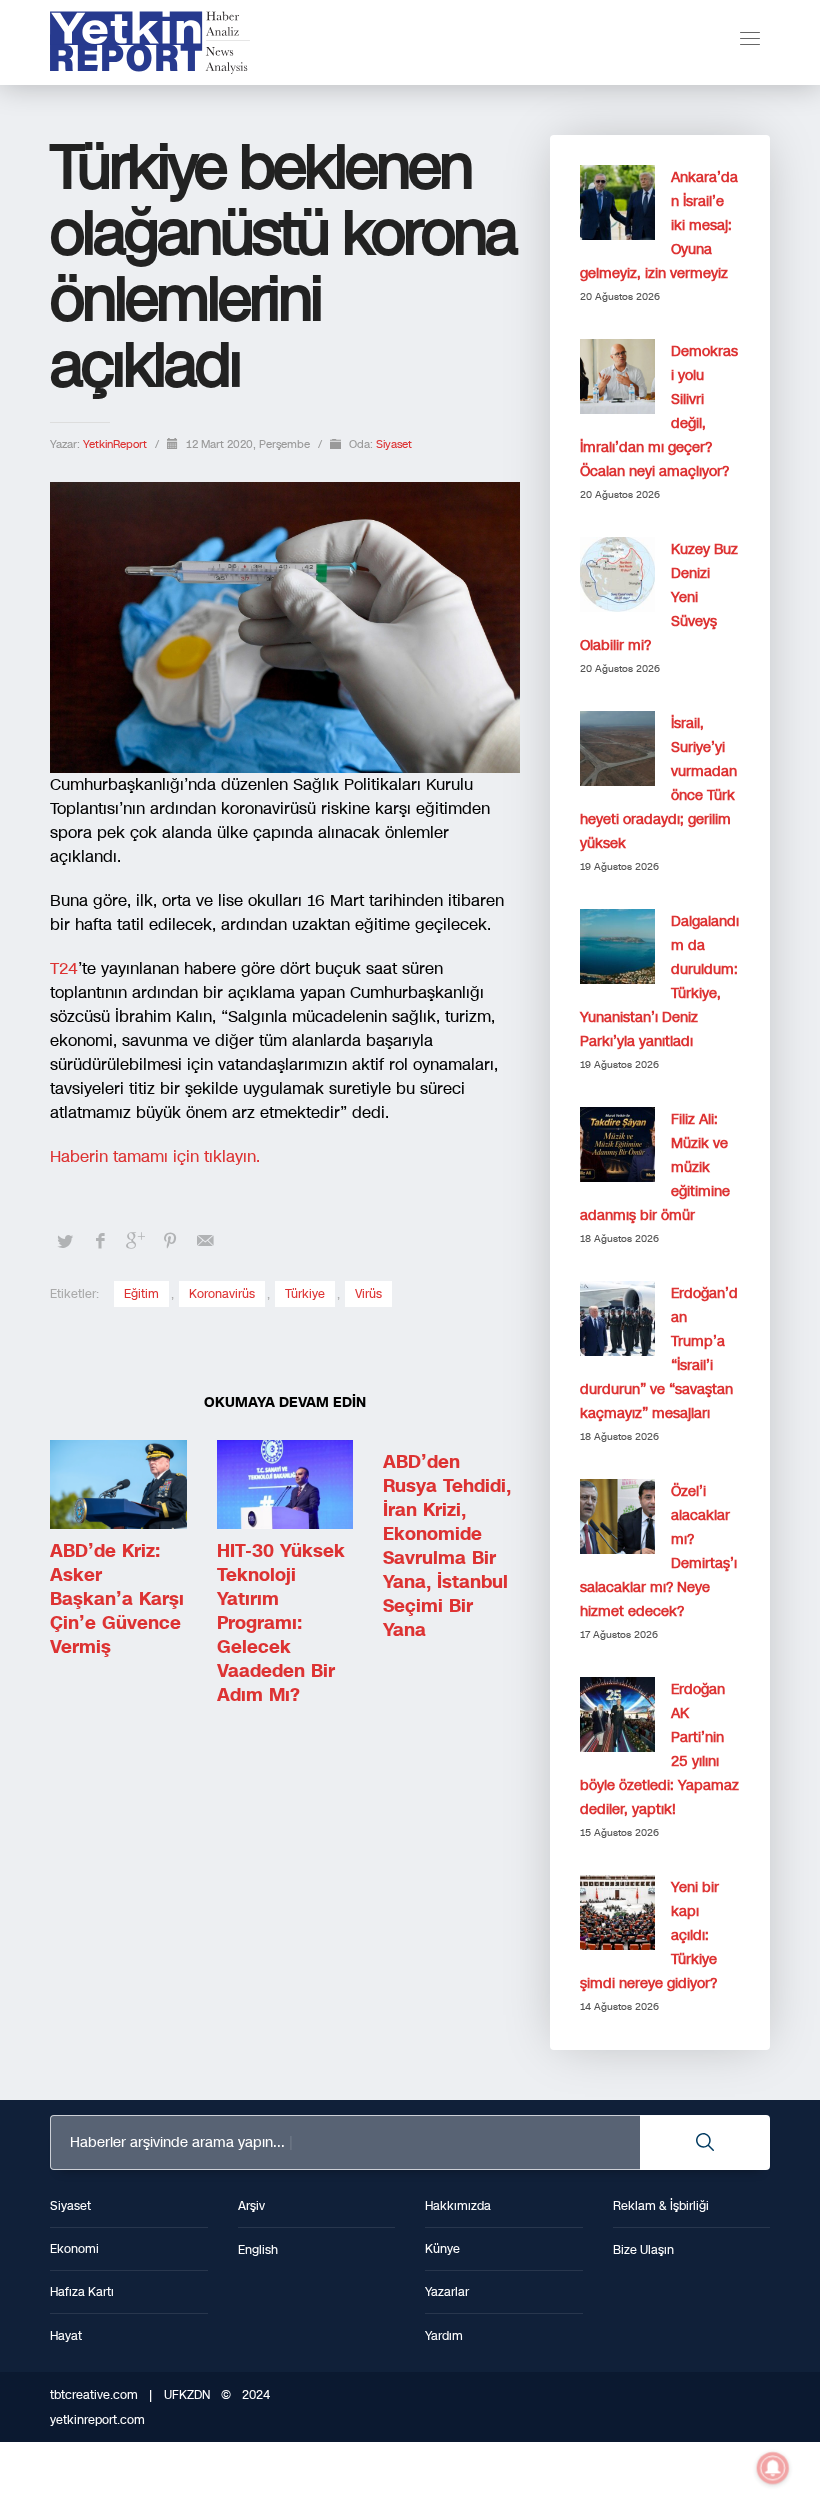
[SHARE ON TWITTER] (65, 1242)
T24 (64, 968)
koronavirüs (222, 1294)
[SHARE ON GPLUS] (135, 1241)
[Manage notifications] (773, 2468)
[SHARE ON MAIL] (205, 1241)
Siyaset (394, 444)
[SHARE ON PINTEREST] (170, 1241)
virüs (368, 1294)
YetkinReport (116, 444)
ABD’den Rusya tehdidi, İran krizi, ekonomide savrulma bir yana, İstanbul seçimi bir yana (447, 1546)
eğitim (141, 1294)
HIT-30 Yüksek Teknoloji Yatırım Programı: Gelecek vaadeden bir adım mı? (281, 1623)
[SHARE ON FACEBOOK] (100, 1241)
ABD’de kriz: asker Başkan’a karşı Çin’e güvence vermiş (117, 1599)
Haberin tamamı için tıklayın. (155, 1156)
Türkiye (305, 1294)
